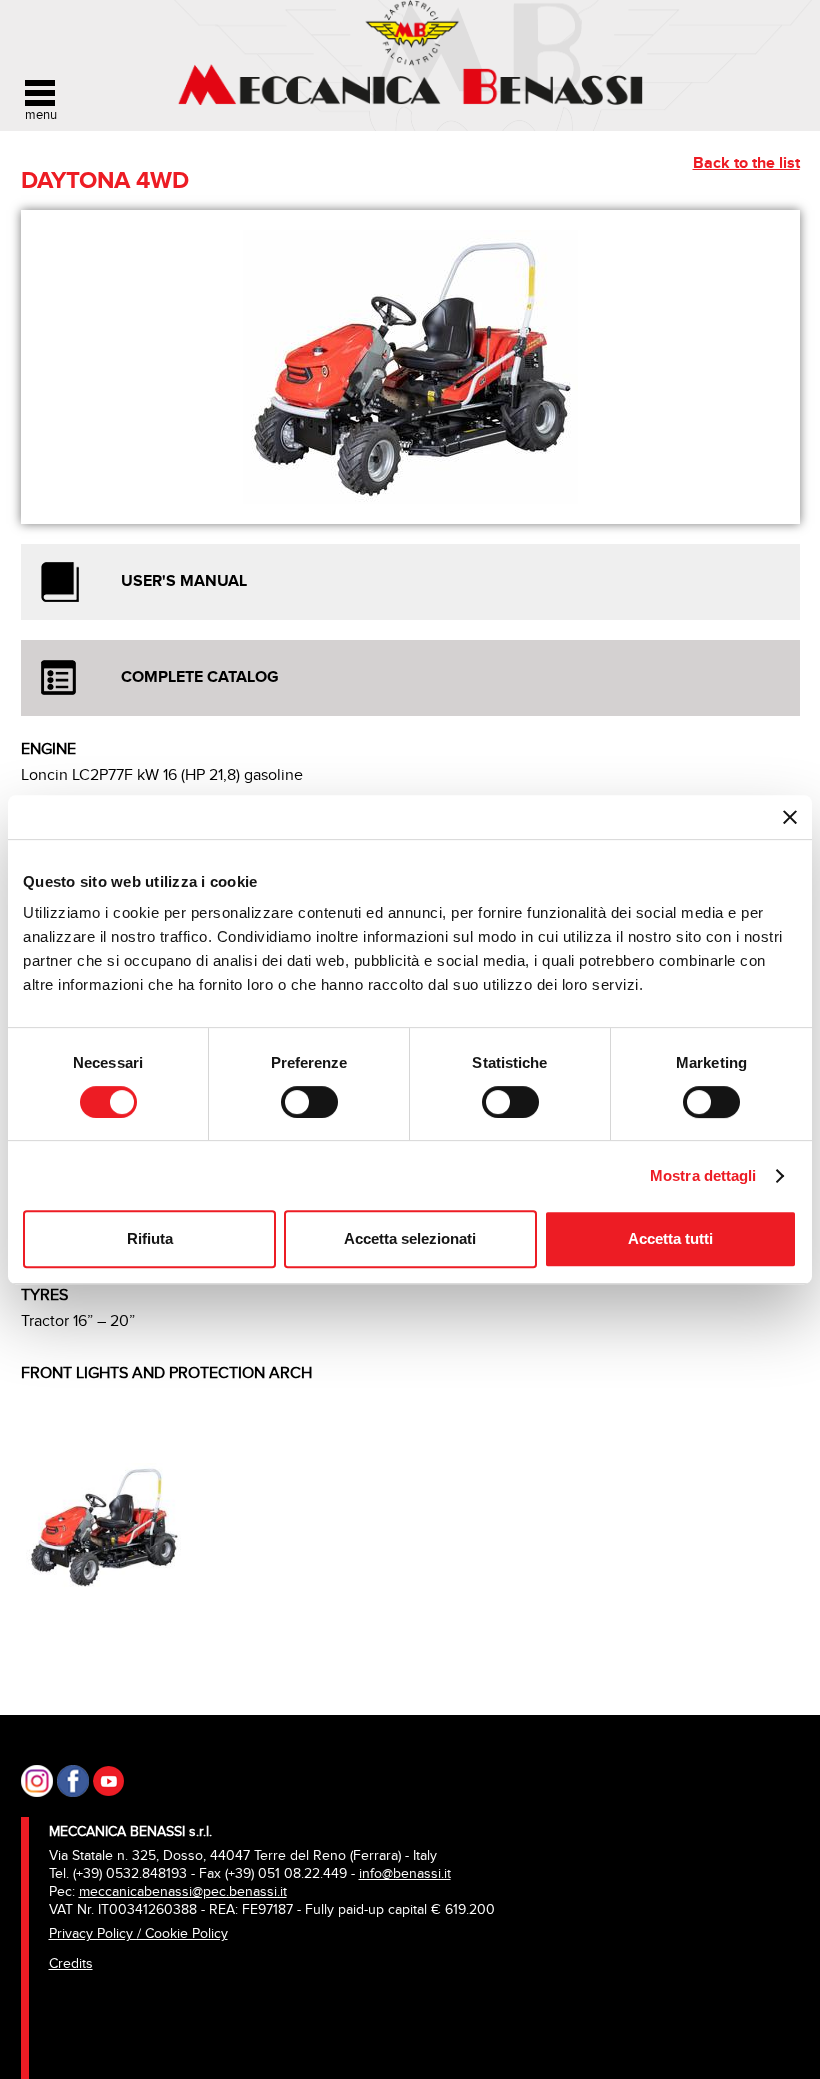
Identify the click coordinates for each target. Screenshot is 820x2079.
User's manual (184, 581)
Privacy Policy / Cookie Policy (138, 1933)
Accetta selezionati (410, 1238)
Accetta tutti (670, 1238)
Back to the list (746, 163)
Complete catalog (200, 677)
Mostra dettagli (703, 1175)
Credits (71, 1963)
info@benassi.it (405, 1873)
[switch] (309, 1102)
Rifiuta (150, 1238)
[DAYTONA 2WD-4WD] (104, 1523)
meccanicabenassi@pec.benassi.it (183, 1891)
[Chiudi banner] (790, 817)
